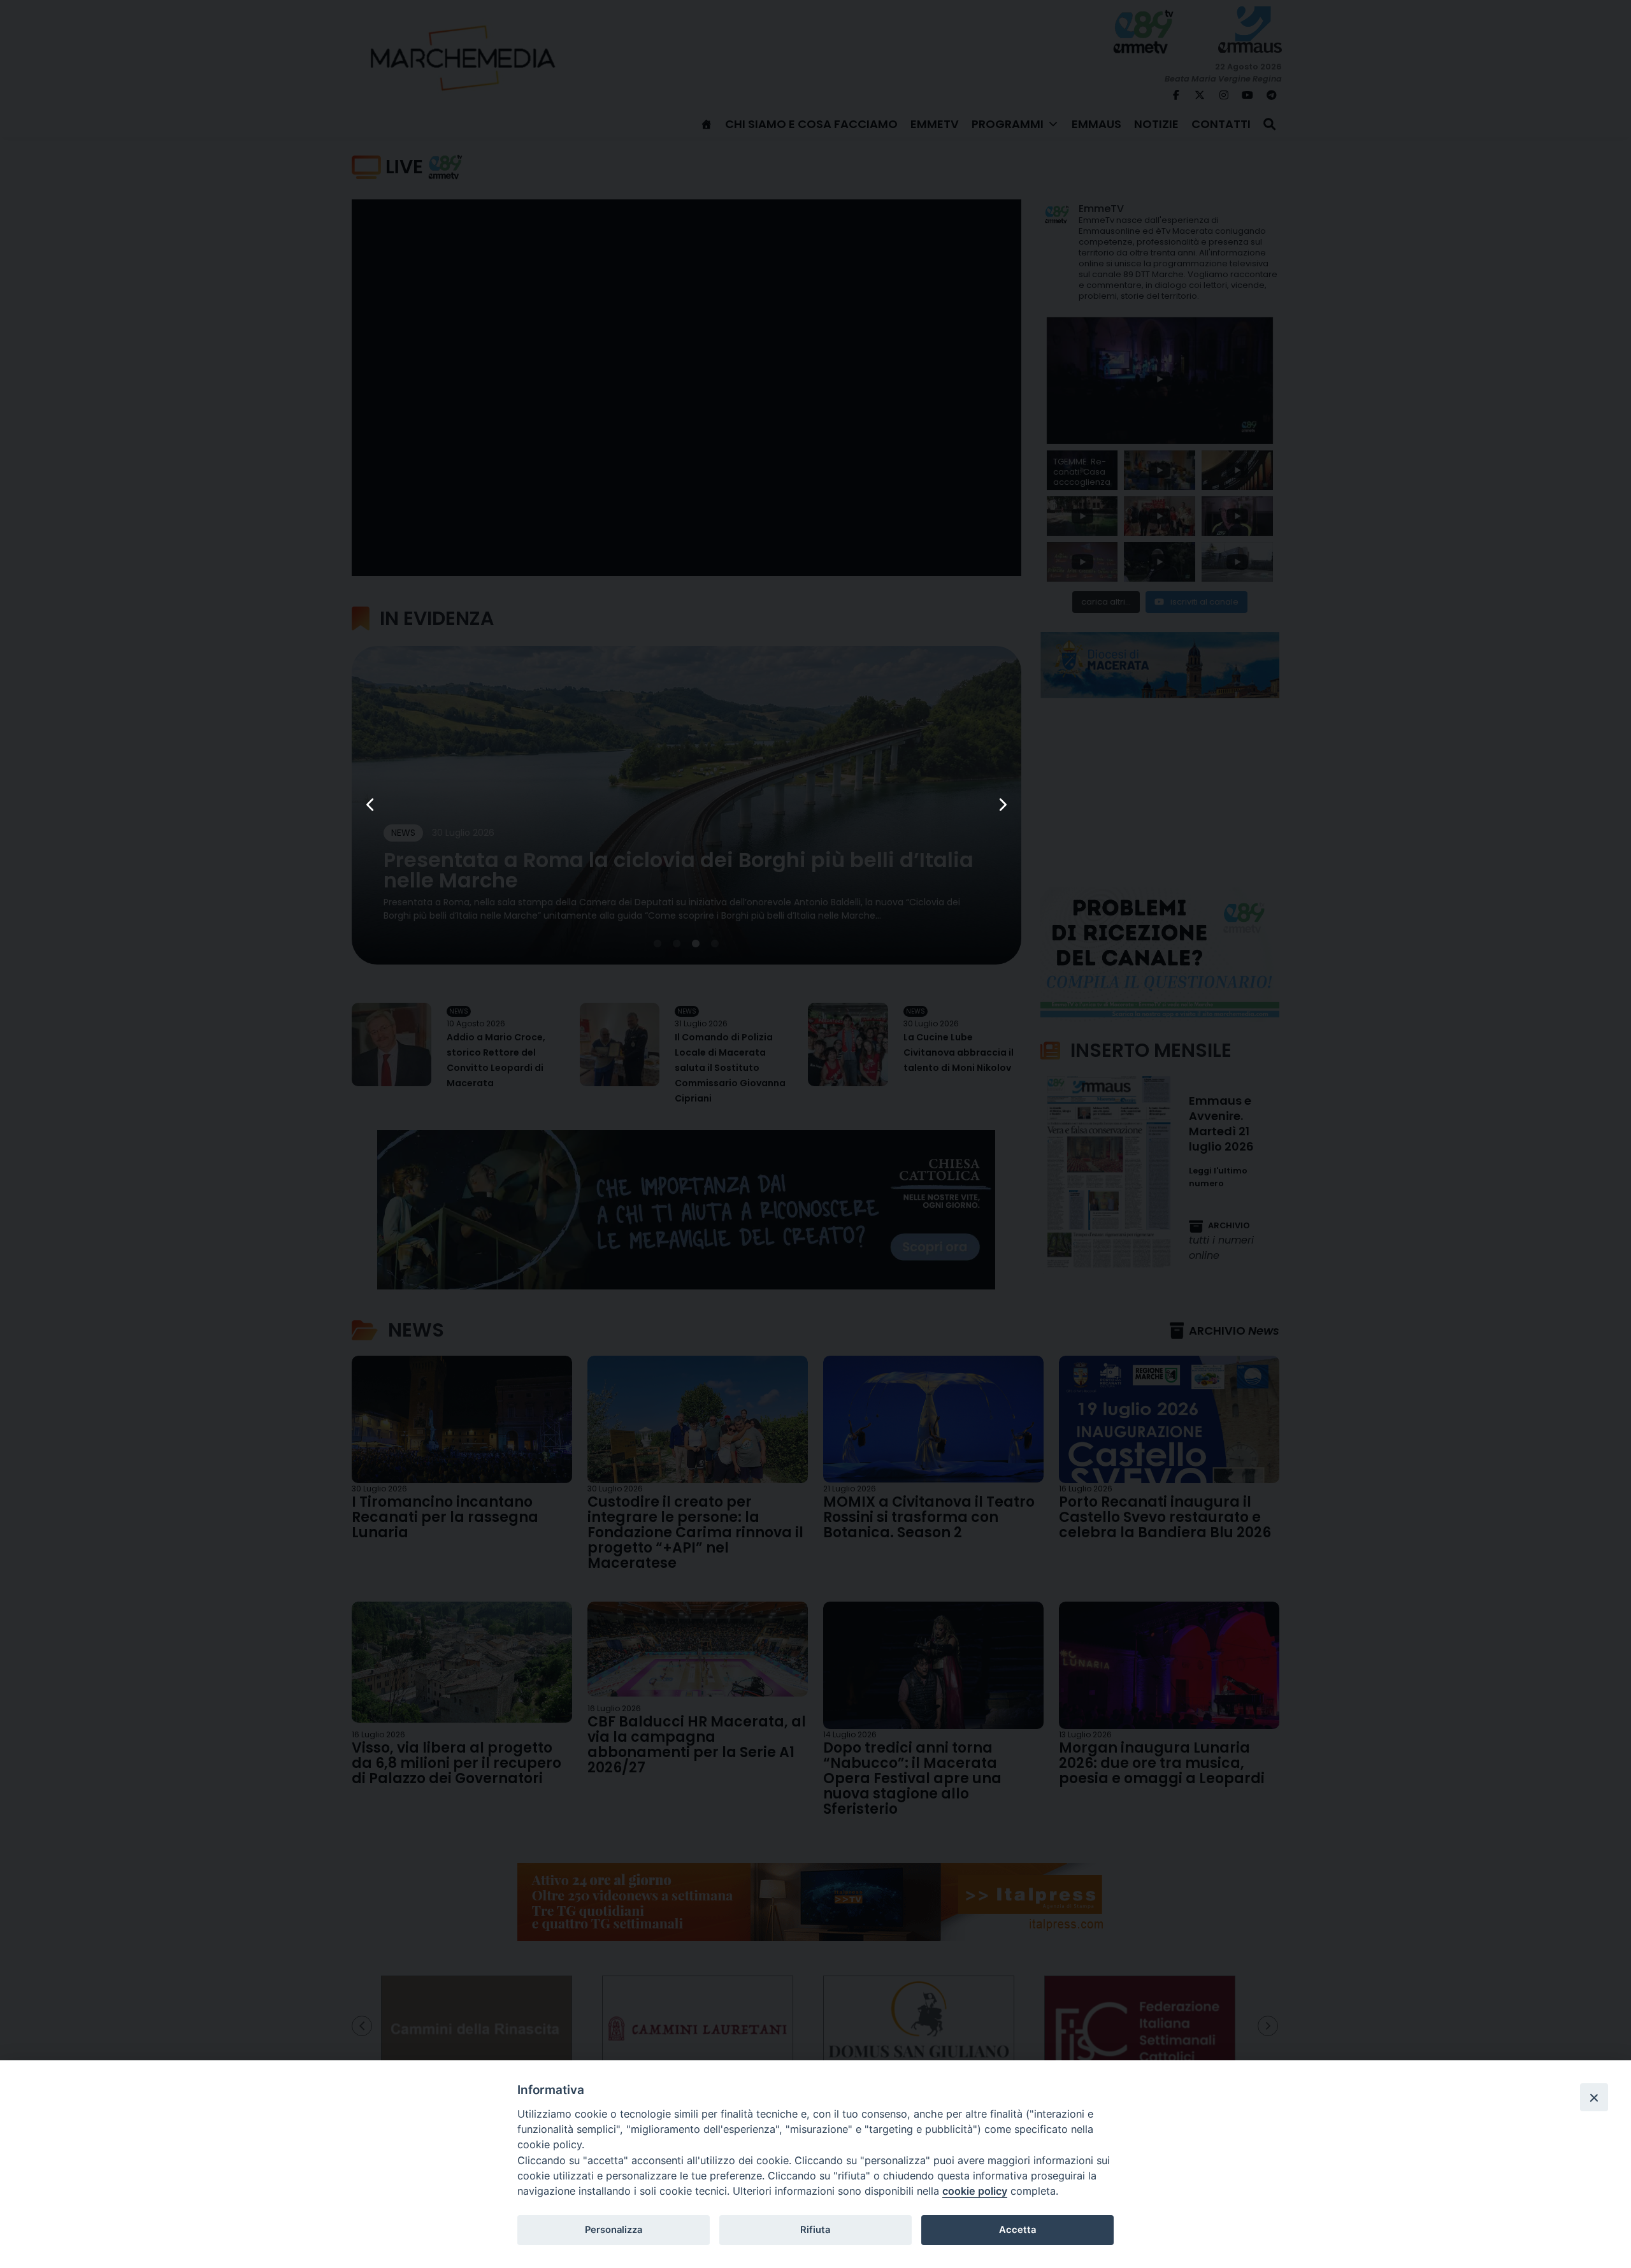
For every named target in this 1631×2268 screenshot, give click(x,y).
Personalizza (614, 2230)
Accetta (1017, 2230)
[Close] (1594, 2097)
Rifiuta (815, 2230)
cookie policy (975, 2191)
